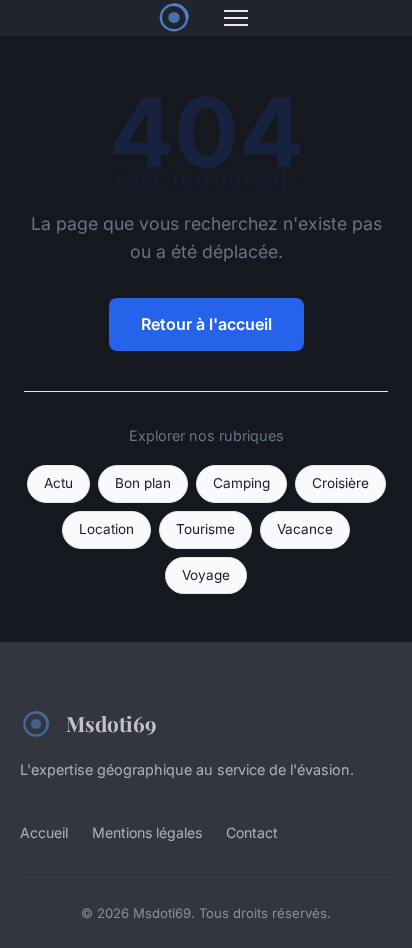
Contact (252, 832)
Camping (241, 483)
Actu (58, 483)
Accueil (44, 832)
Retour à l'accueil (206, 324)
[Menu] (236, 18)
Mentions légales (147, 832)
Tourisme (205, 529)
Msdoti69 (111, 723)
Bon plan (143, 483)
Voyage (206, 575)
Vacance (305, 529)
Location (106, 529)
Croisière (340, 483)
